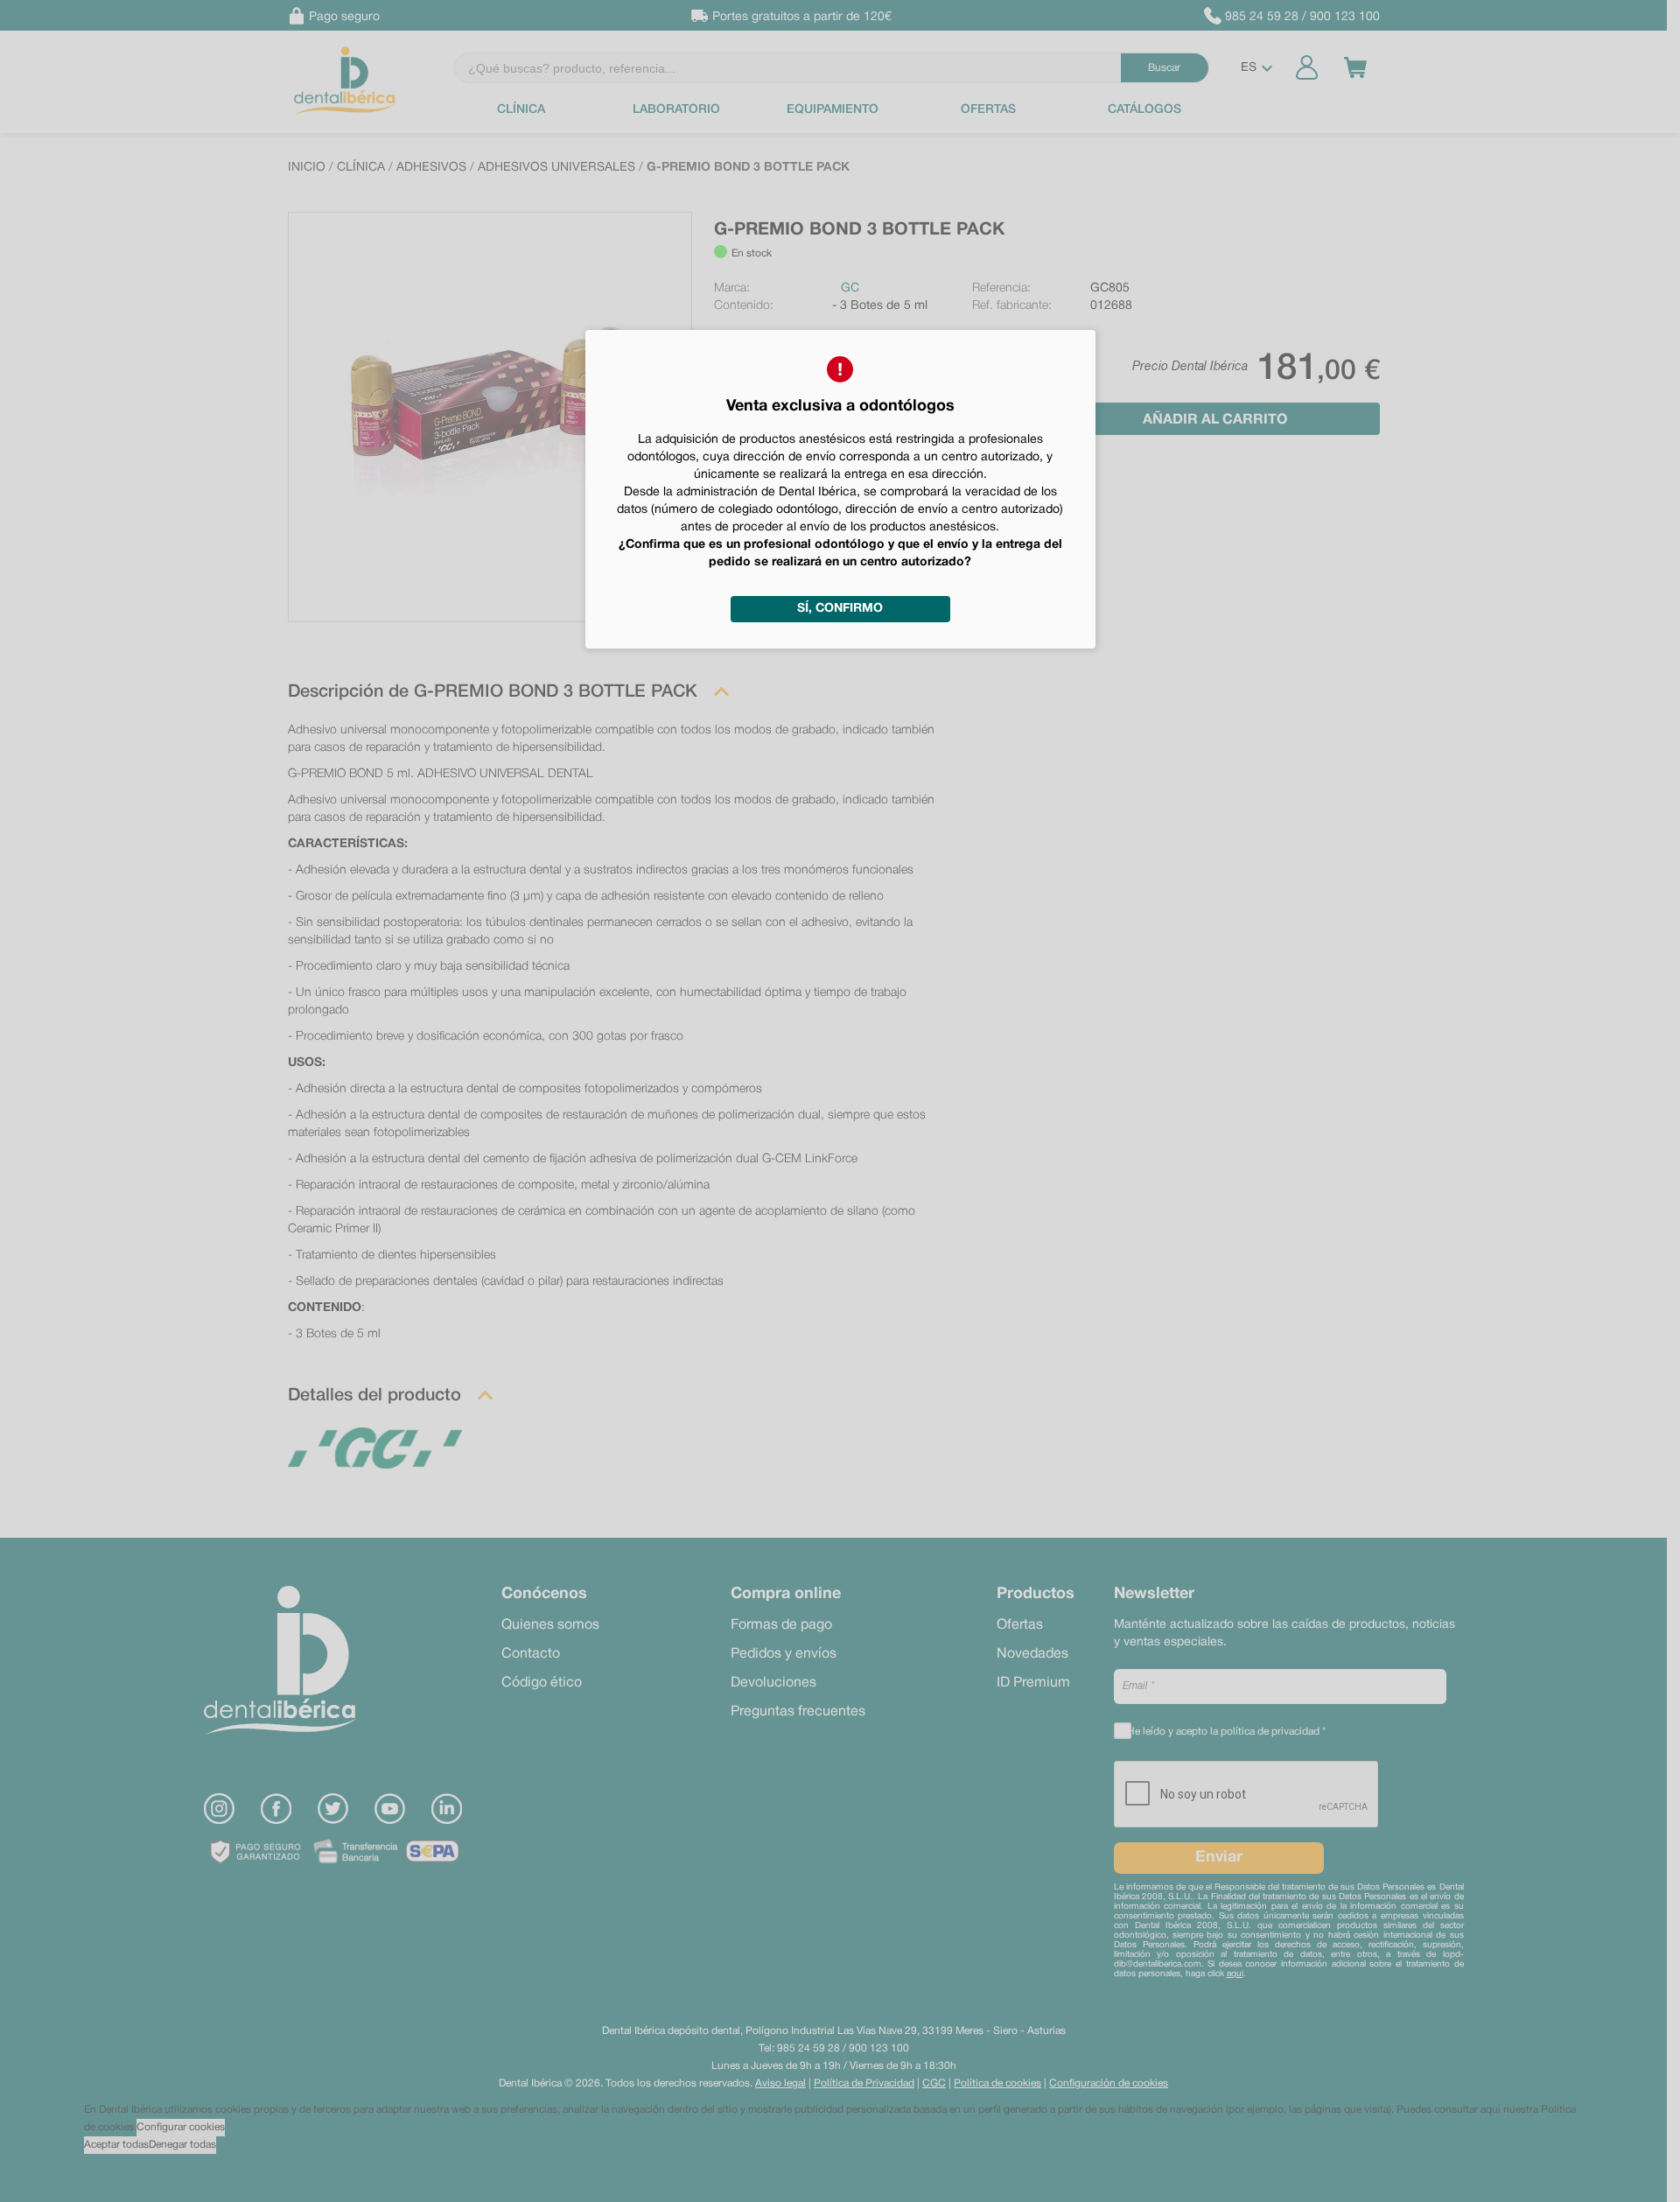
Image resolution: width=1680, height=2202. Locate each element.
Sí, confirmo (840, 609)
